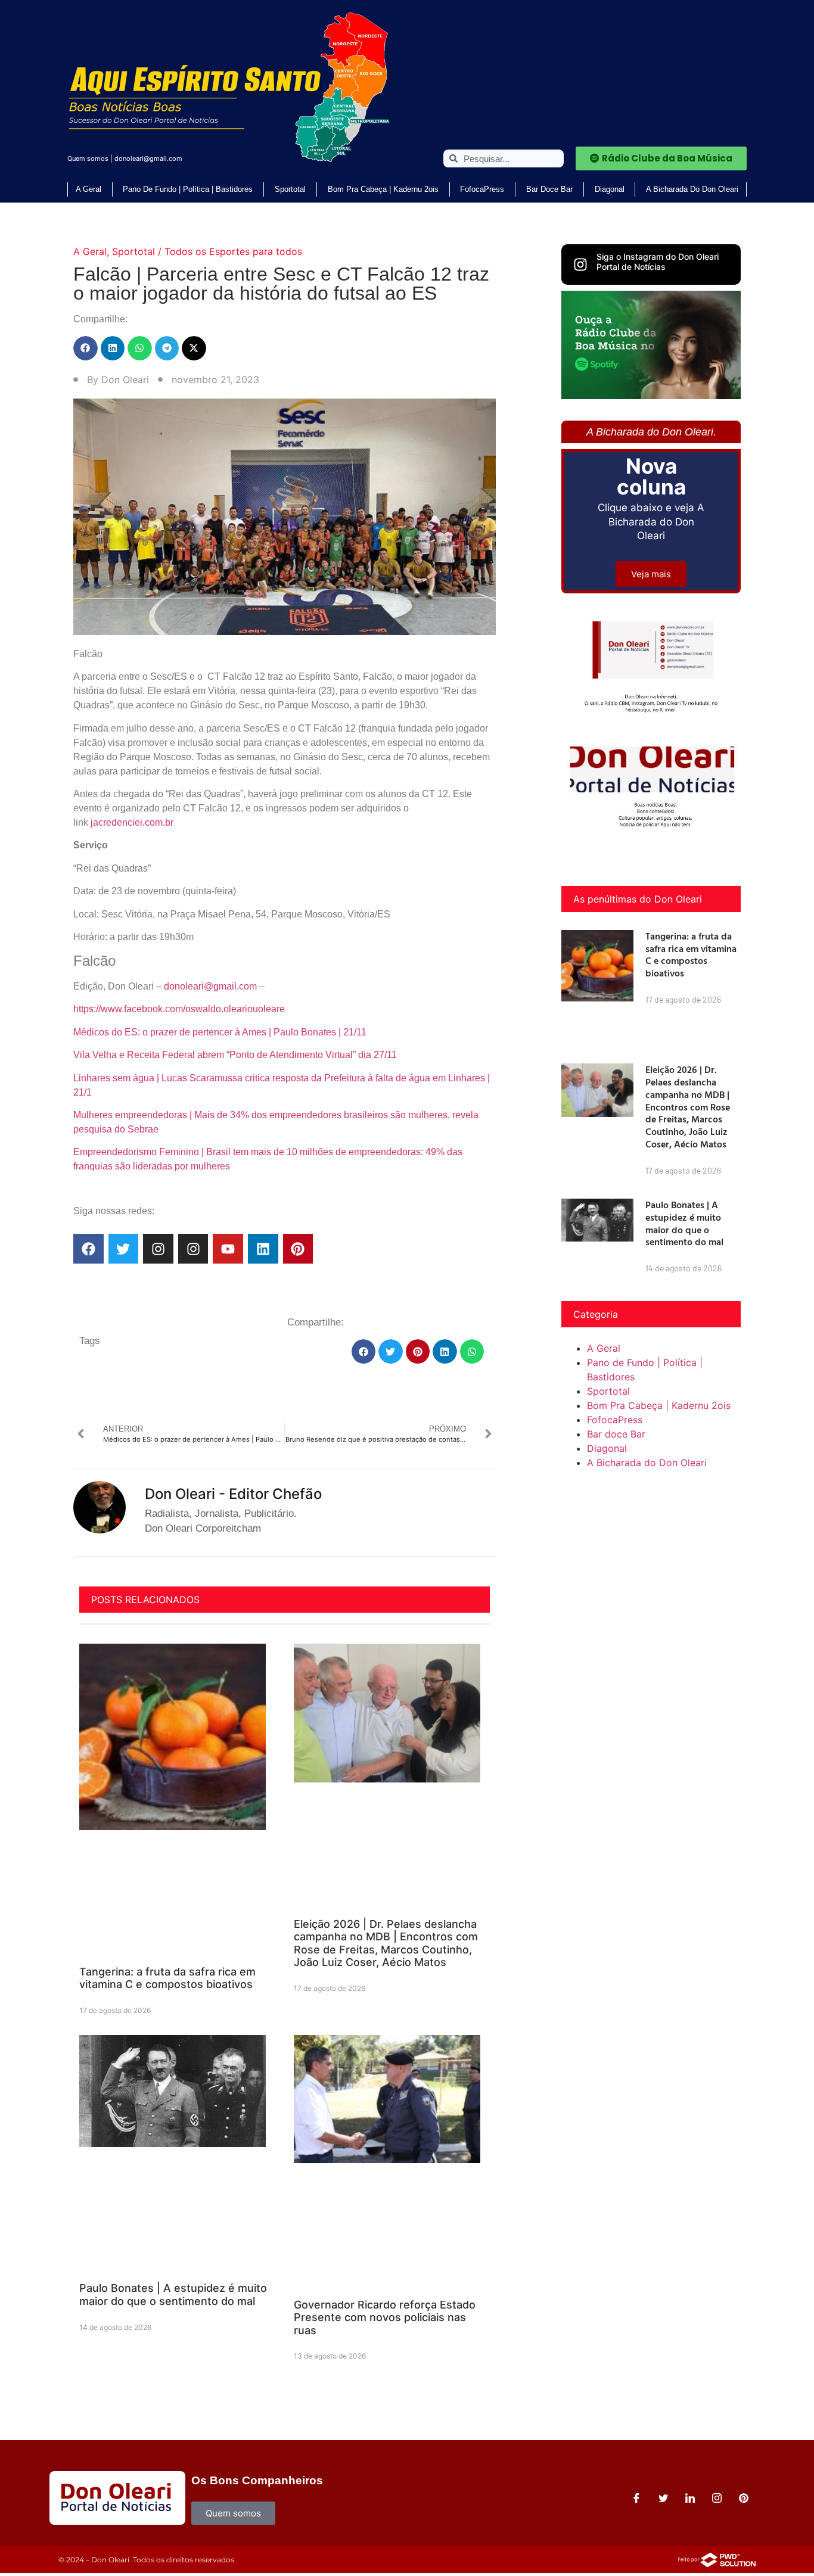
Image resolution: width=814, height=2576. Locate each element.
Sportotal (290, 189)
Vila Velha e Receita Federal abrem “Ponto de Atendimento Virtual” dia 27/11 (235, 1055)
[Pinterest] (298, 1249)
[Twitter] (124, 1249)
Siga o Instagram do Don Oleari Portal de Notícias (658, 262)
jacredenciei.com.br (132, 822)
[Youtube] (228, 1249)
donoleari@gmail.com (148, 158)
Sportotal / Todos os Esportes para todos (207, 251)
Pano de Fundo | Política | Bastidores (188, 189)
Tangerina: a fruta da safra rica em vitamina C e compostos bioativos (167, 1978)
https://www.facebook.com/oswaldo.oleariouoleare (179, 1009)
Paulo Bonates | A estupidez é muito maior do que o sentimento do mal (173, 2295)
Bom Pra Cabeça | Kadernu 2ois (383, 189)
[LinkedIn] (690, 2498)
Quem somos (88, 158)
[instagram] (717, 2498)
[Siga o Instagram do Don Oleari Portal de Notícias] (580, 265)
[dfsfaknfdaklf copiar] (651, 396)
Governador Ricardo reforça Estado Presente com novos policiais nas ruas (385, 2317)
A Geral (88, 189)
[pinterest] (744, 2498)
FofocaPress (482, 189)
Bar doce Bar (549, 189)
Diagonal (610, 189)
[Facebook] (88, 1249)
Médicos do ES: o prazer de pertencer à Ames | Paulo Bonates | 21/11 (220, 1032)
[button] (86, 348)
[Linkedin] (263, 1249)
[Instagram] (158, 1249)
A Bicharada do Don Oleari (692, 189)
